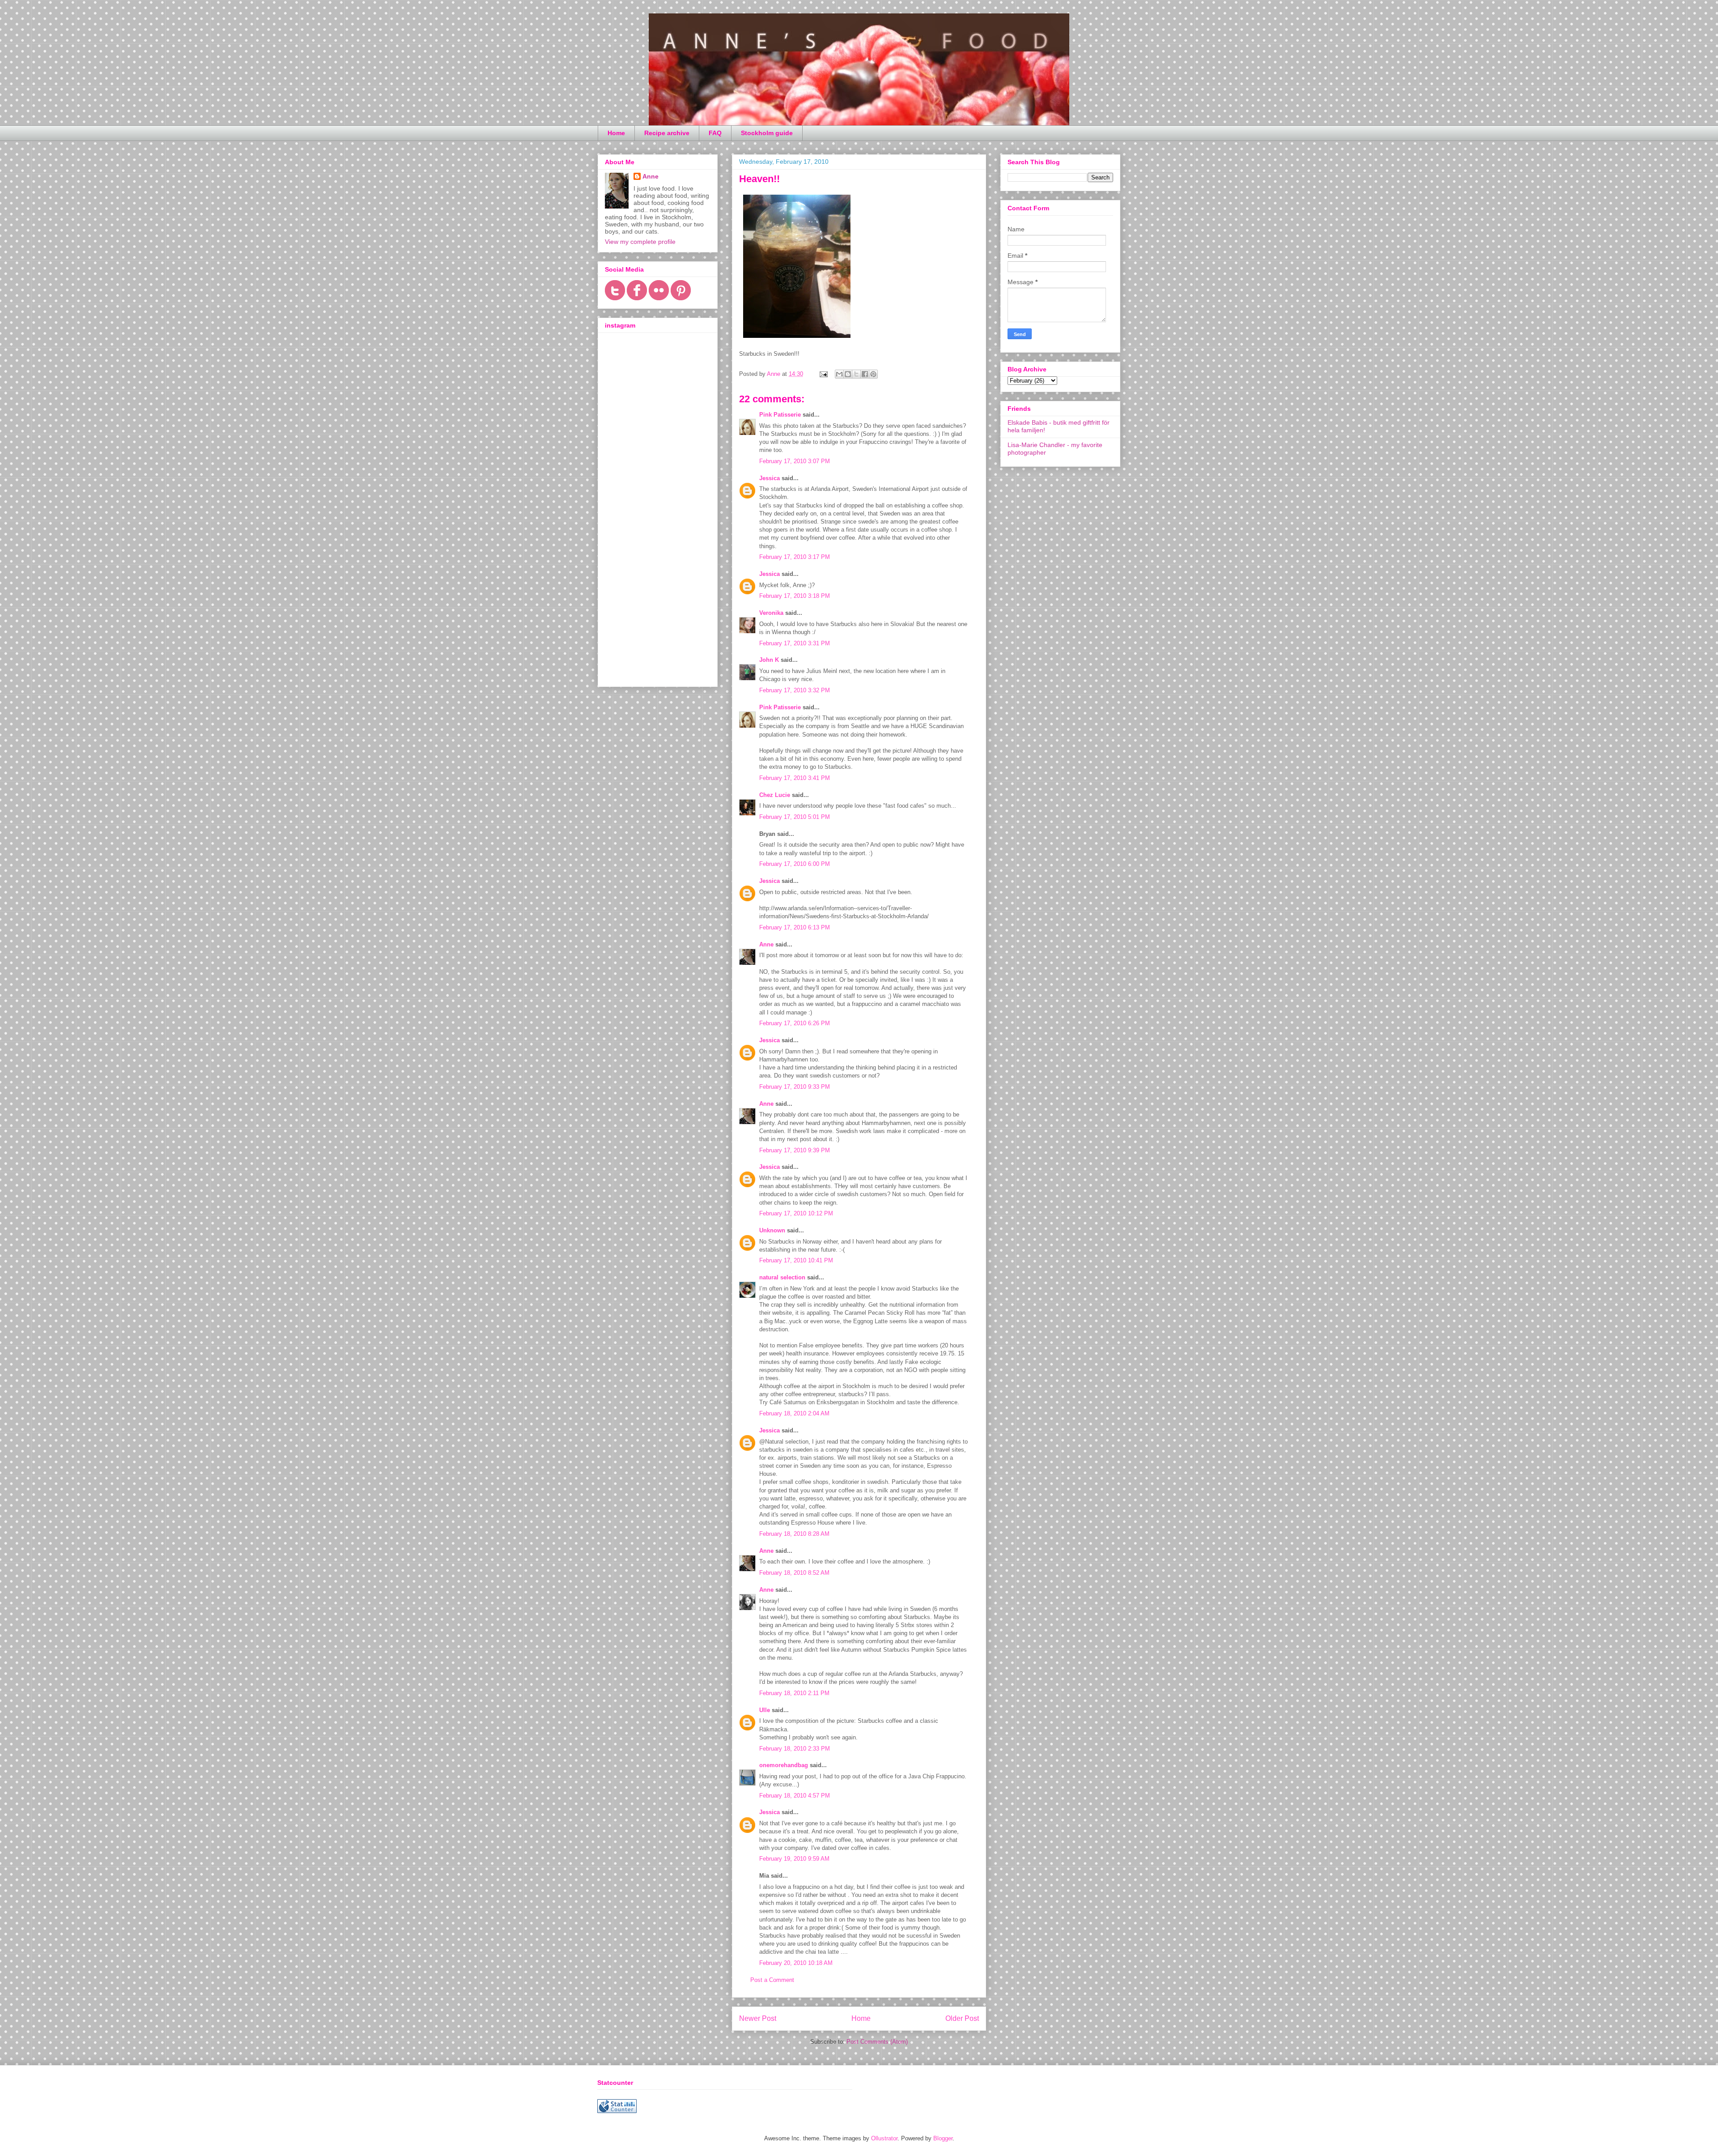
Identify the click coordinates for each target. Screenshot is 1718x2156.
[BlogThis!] (848, 374)
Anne (766, 944)
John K (769, 660)
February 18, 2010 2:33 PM (795, 1749)
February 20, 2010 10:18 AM (796, 1963)
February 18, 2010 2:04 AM (794, 1413)
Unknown (772, 1230)
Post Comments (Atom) (877, 2042)
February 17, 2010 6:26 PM (795, 1023)
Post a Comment (772, 1980)
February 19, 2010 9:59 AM (794, 1859)
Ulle (765, 1710)
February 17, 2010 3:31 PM (795, 643)
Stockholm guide (767, 133)
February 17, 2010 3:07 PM (795, 461)
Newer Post (758, 2018)
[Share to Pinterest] (873, 374)
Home (616, 133)
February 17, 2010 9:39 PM (795, 1150)
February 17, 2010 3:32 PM (795, 690)
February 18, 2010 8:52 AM (794, 1573)
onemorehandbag (784, 1765)
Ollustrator (884, 2138)
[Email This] (839, 374)
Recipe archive (667, 133)
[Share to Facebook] (865, 374)
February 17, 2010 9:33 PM (795, 1087)
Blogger (943, 2138)
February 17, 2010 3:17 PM (795, 557)
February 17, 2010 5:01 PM (795, 817)
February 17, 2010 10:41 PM (796, 1260)
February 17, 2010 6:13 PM (795, 927)
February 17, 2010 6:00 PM (795, 864)
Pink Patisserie (780, 415)
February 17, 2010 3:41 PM (795, 778)
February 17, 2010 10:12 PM (796, 1213)
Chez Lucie (775, 795)
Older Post (962, 2018)
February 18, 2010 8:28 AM (794, 1534)
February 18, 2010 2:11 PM (794, 1693)
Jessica (770, 478)
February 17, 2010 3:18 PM (795, 596)
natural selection (782, 1277)
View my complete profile (640, 242)
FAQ (715, 133)
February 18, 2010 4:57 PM (795, 1796)
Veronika (771, 613)
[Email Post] (823, 374)
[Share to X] (856, 374)
